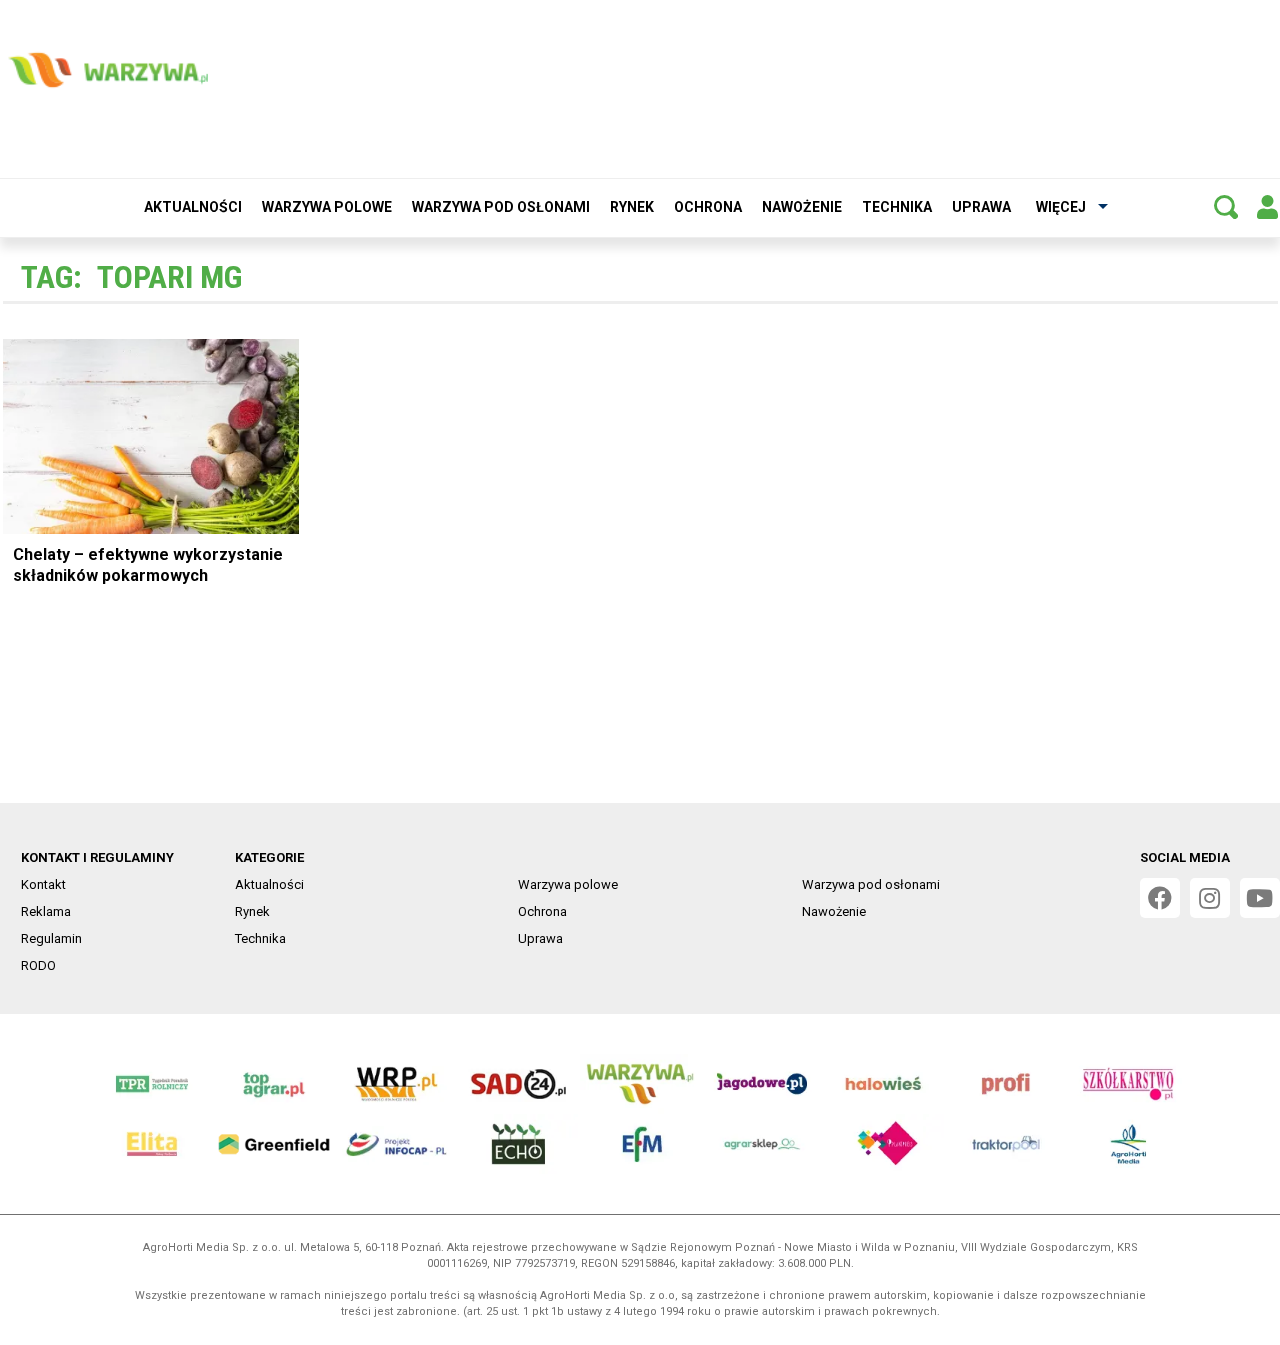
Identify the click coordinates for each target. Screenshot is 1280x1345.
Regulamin (51, 938)
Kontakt (43, 884)
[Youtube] (1260, 898)
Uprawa (981, 207)
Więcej (1061, 207)
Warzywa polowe (327, 207)
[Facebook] (1160, 898)
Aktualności (193, 207)
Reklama (46, 911)
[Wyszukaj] (1226, 207)
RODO (38, 965)
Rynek (632, 207)
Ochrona (708, 207)
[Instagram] (1210, 898)
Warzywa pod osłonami (501, 207)
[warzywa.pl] (108, 70)
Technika (897, 207)
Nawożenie (802, 207)
